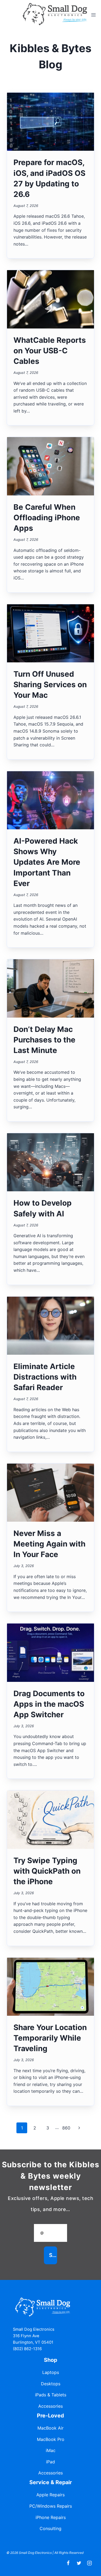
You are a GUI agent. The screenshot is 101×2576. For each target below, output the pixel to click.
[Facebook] (68, 2563)
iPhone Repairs (51, 2517)
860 (66, 2128)
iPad (50, 2462)
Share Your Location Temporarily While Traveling (50, 2038)
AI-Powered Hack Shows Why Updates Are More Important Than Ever (47, 862)
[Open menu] (94, 15)
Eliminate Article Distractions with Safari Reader (45, 1377)
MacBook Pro (51, 2439)
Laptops (51, 2372)
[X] (79, 2563)
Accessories (50, 2406)
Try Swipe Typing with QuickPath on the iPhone (47, 1871)
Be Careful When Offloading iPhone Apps (47, 518)
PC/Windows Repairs (51, 2506)
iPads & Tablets (51, 2395)
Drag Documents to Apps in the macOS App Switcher (49, 1704)
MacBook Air (50, 2428)
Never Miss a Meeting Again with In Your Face (49, 1544)
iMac (51, 2450)
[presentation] (50, 122)
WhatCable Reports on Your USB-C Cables (50, 351)
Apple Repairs (50, 2495)
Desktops (51, 2384)
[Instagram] (90, 2563)
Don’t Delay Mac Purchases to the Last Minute (44, 1040)
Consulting (50, 2528)
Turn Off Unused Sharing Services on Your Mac (50, 685)
